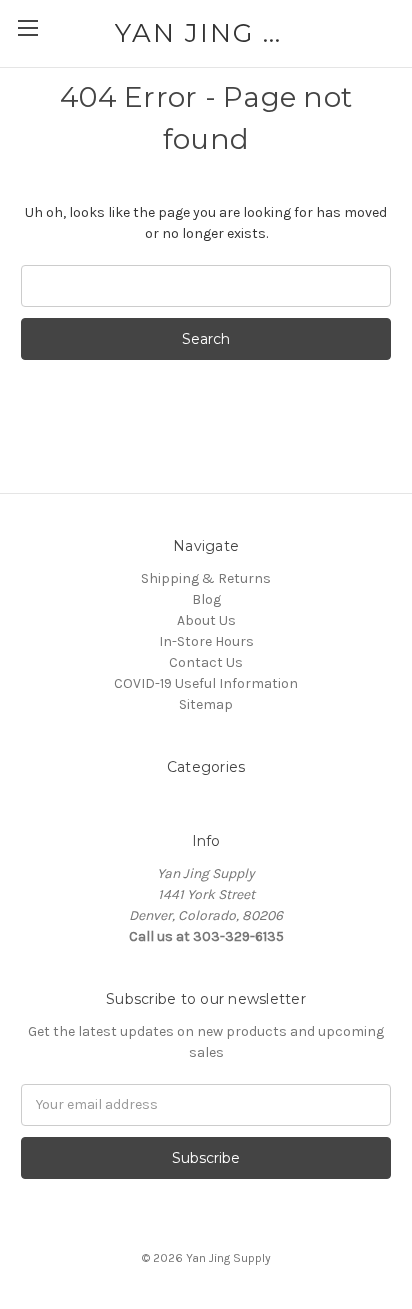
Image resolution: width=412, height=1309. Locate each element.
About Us (206, 620)
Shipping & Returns (206, 578)
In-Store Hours (206, 641)
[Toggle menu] (27, 27)
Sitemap (206, 704)
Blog (206, 599)
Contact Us (206, 662)
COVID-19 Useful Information (206, 683)
